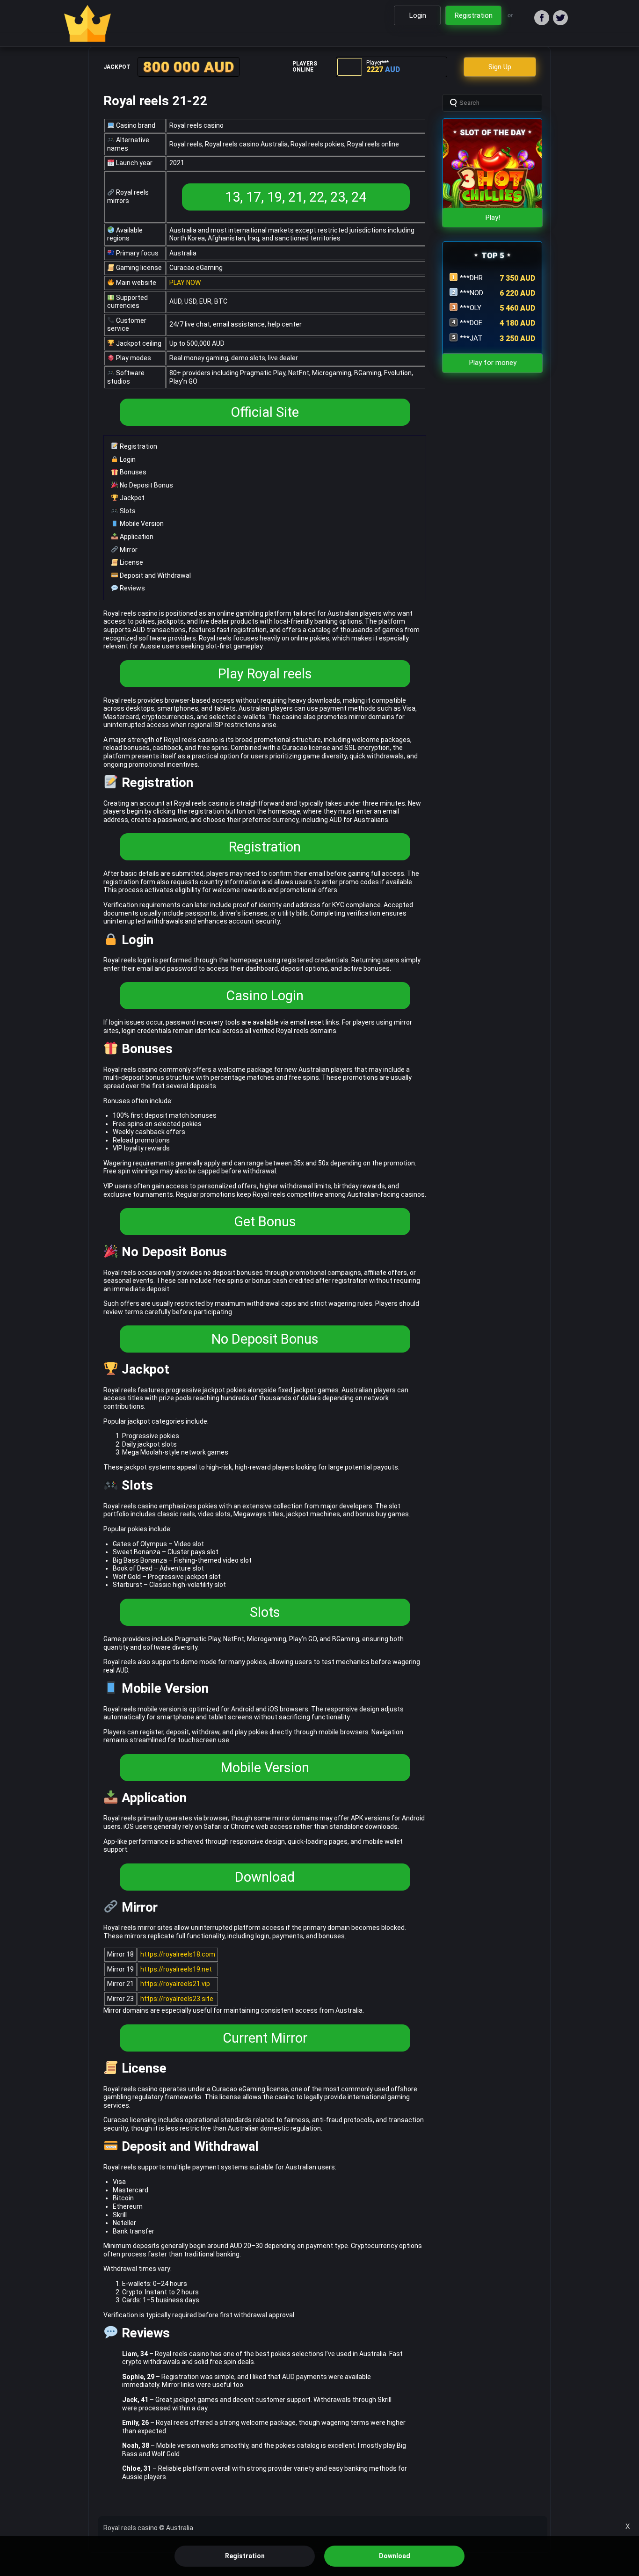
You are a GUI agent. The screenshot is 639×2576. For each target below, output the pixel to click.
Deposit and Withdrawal (155, 575)
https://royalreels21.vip (175, 1984)
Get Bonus (265, 1222)
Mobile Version (141, 524)
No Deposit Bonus (146, 485)
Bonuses (132, 472)
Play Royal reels (265, 674)
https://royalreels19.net (176, 1969)
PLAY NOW (185, 283)
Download (265, 1877)
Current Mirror (265, 2038)
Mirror (128, 550)
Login (127, 459)
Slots (127, 511)
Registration (138, 446)
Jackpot (131, 498)
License (131, 562)
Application (136, 537)
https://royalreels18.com (178, 1954)
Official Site (265, 412)
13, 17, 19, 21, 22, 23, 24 (296, 197)
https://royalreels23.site (177, 1999)
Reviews (132, 588)
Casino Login (265, 996)
